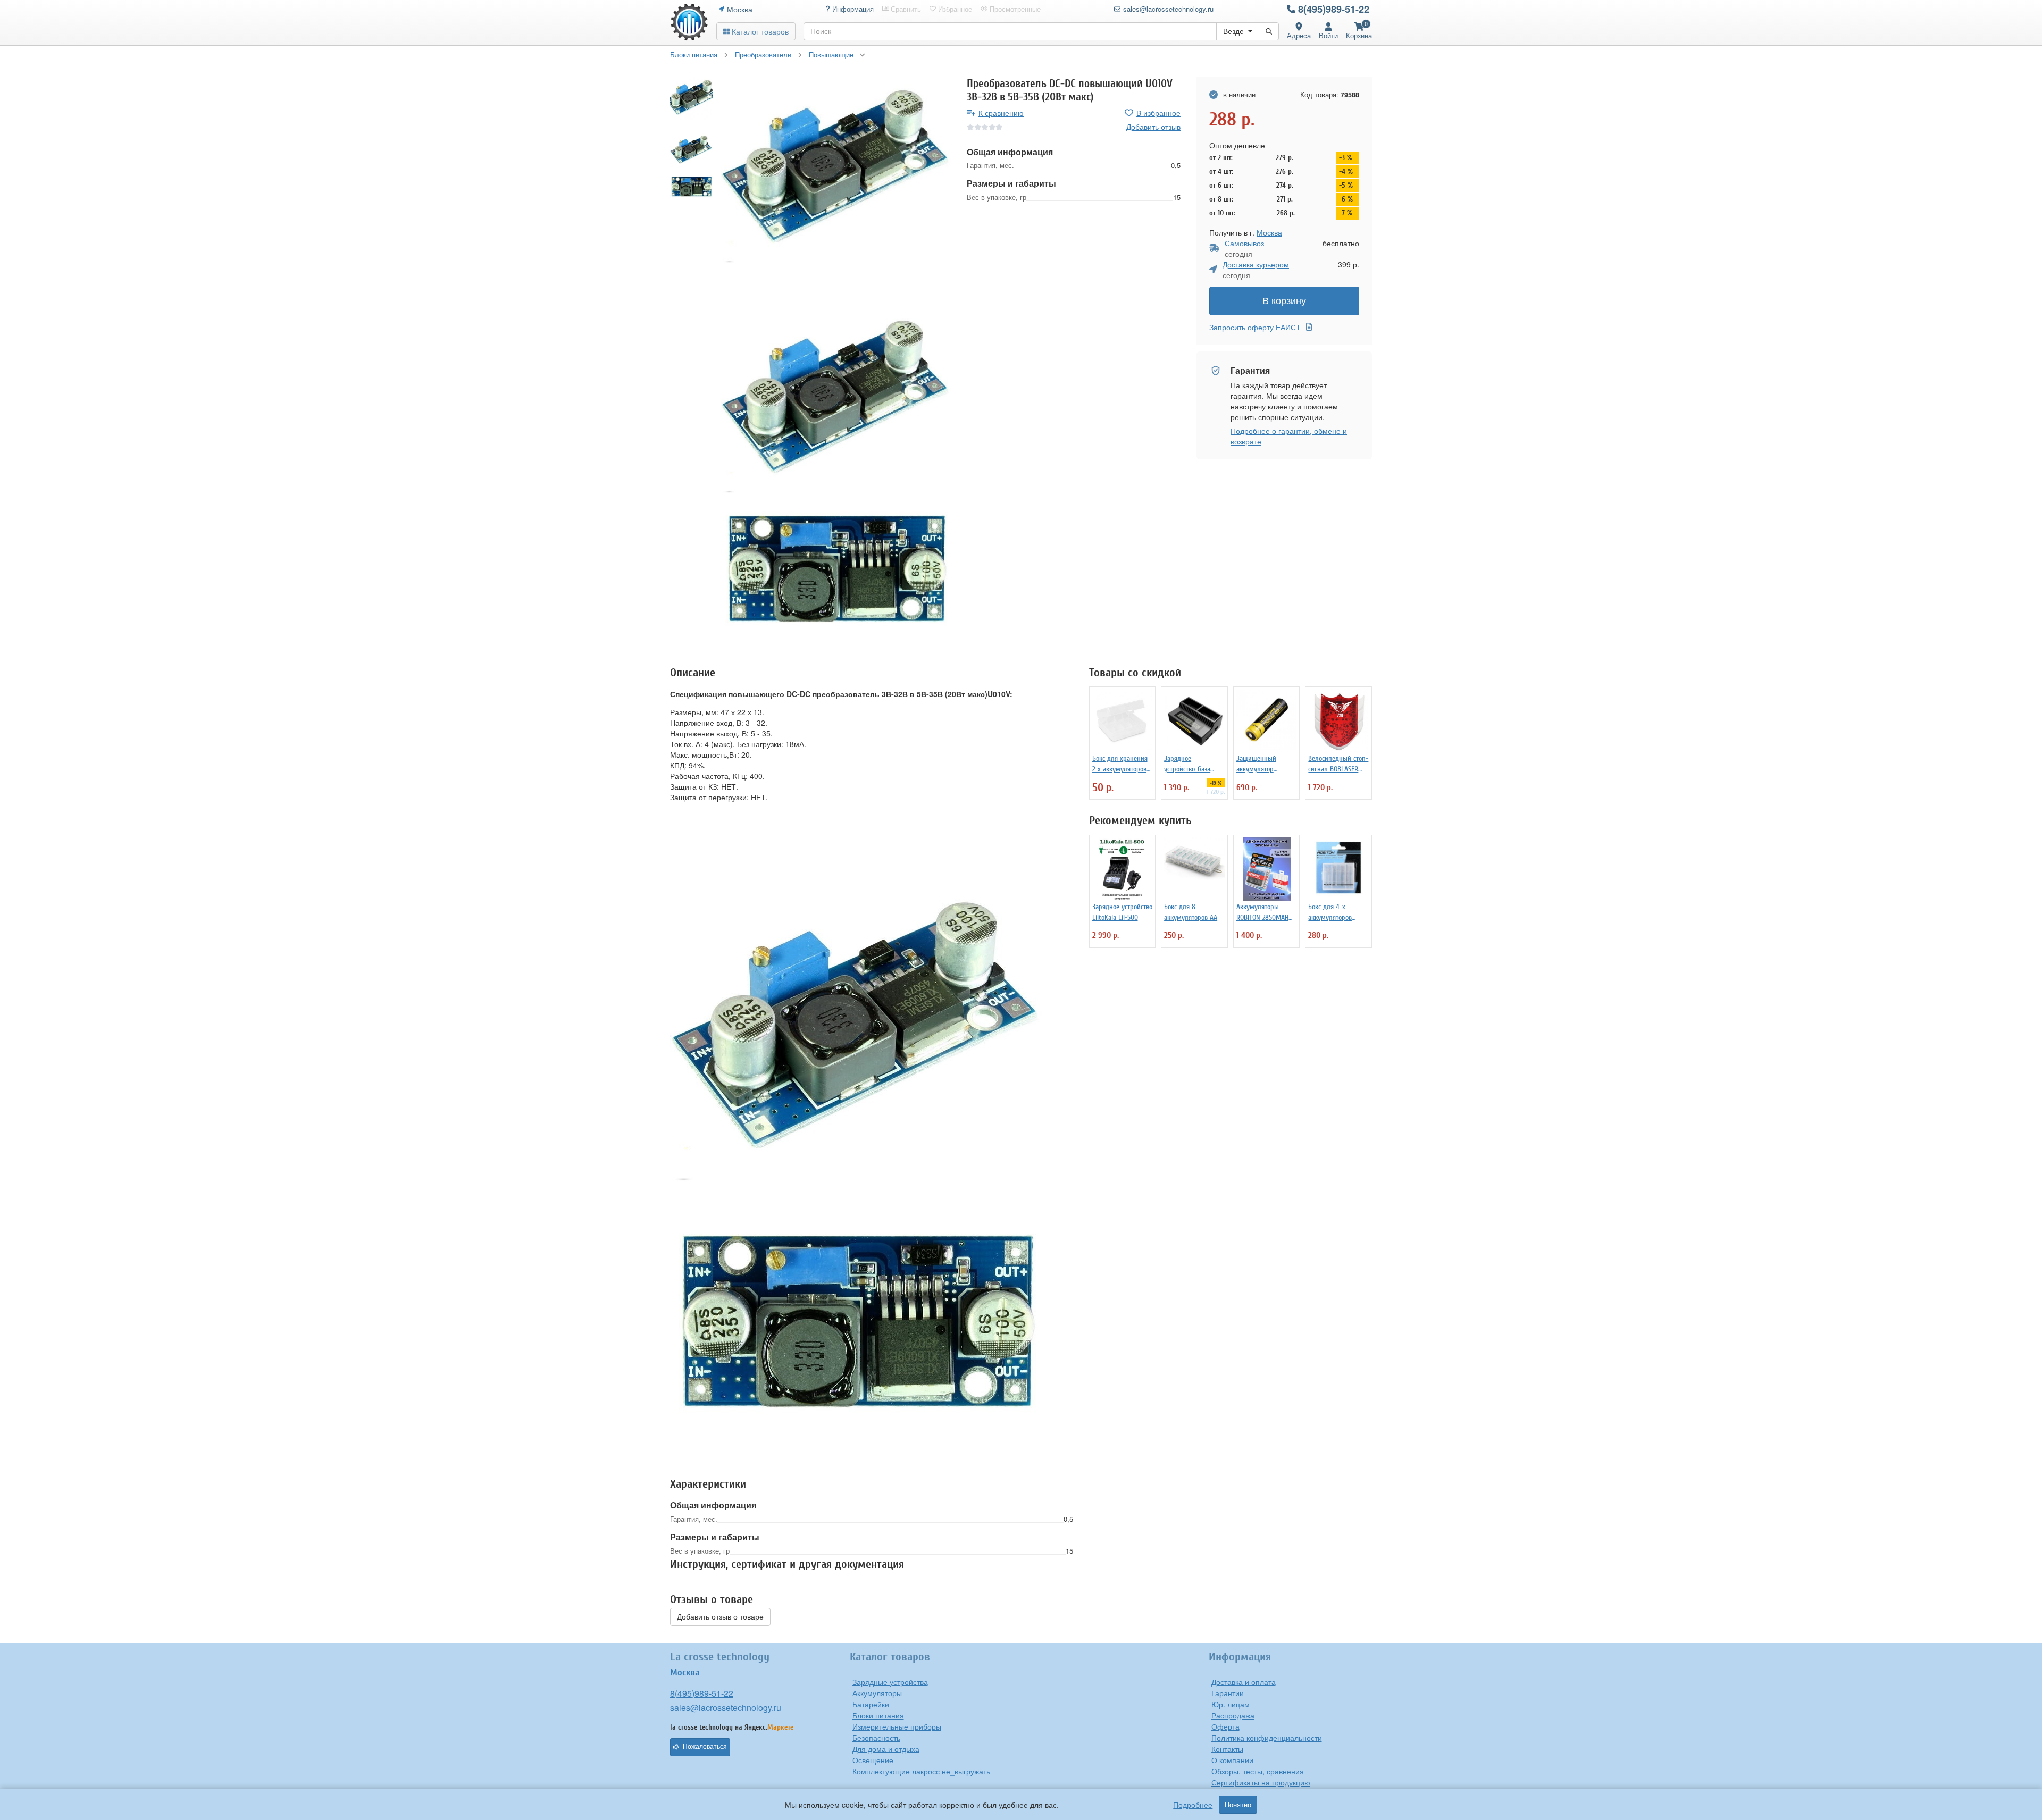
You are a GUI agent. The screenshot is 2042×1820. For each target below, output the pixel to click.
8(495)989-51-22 (1334, 9)
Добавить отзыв (1153, 127)
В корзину (1284, 301)
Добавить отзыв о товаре (720, 1617)
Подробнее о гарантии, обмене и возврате (1289, 436)
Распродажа (1233, 1715)
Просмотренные (1014, 9)
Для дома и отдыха (886, 1749)
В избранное (1158, 113)
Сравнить (905, 9)
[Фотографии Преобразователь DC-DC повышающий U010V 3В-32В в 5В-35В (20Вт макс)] (836, 170)
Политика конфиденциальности (1267, 1738)
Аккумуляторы (877, 1693)
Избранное (954, 9)
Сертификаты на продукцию (1261, 1782)
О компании (1232, 1760)
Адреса (1299, 35)
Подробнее (1193, 1805)
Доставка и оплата (1244, 1682)
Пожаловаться (705, 1747)
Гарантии (1228, 1693)
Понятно (1238, 1805)
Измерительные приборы (897, 1726)
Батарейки (871, 1704)
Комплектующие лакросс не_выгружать (921, 1771)
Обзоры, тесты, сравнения (1258, 1771)
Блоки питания (878, 1715)
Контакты (1227, 1749)
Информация (852, 9)
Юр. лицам (1231, 1704)
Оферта (1225, 1726)
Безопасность (876, 1738)
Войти (1328, 35)
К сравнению (1001, 113)
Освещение (873, 1760)
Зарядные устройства (890, 1682)
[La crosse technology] (689, 22)
